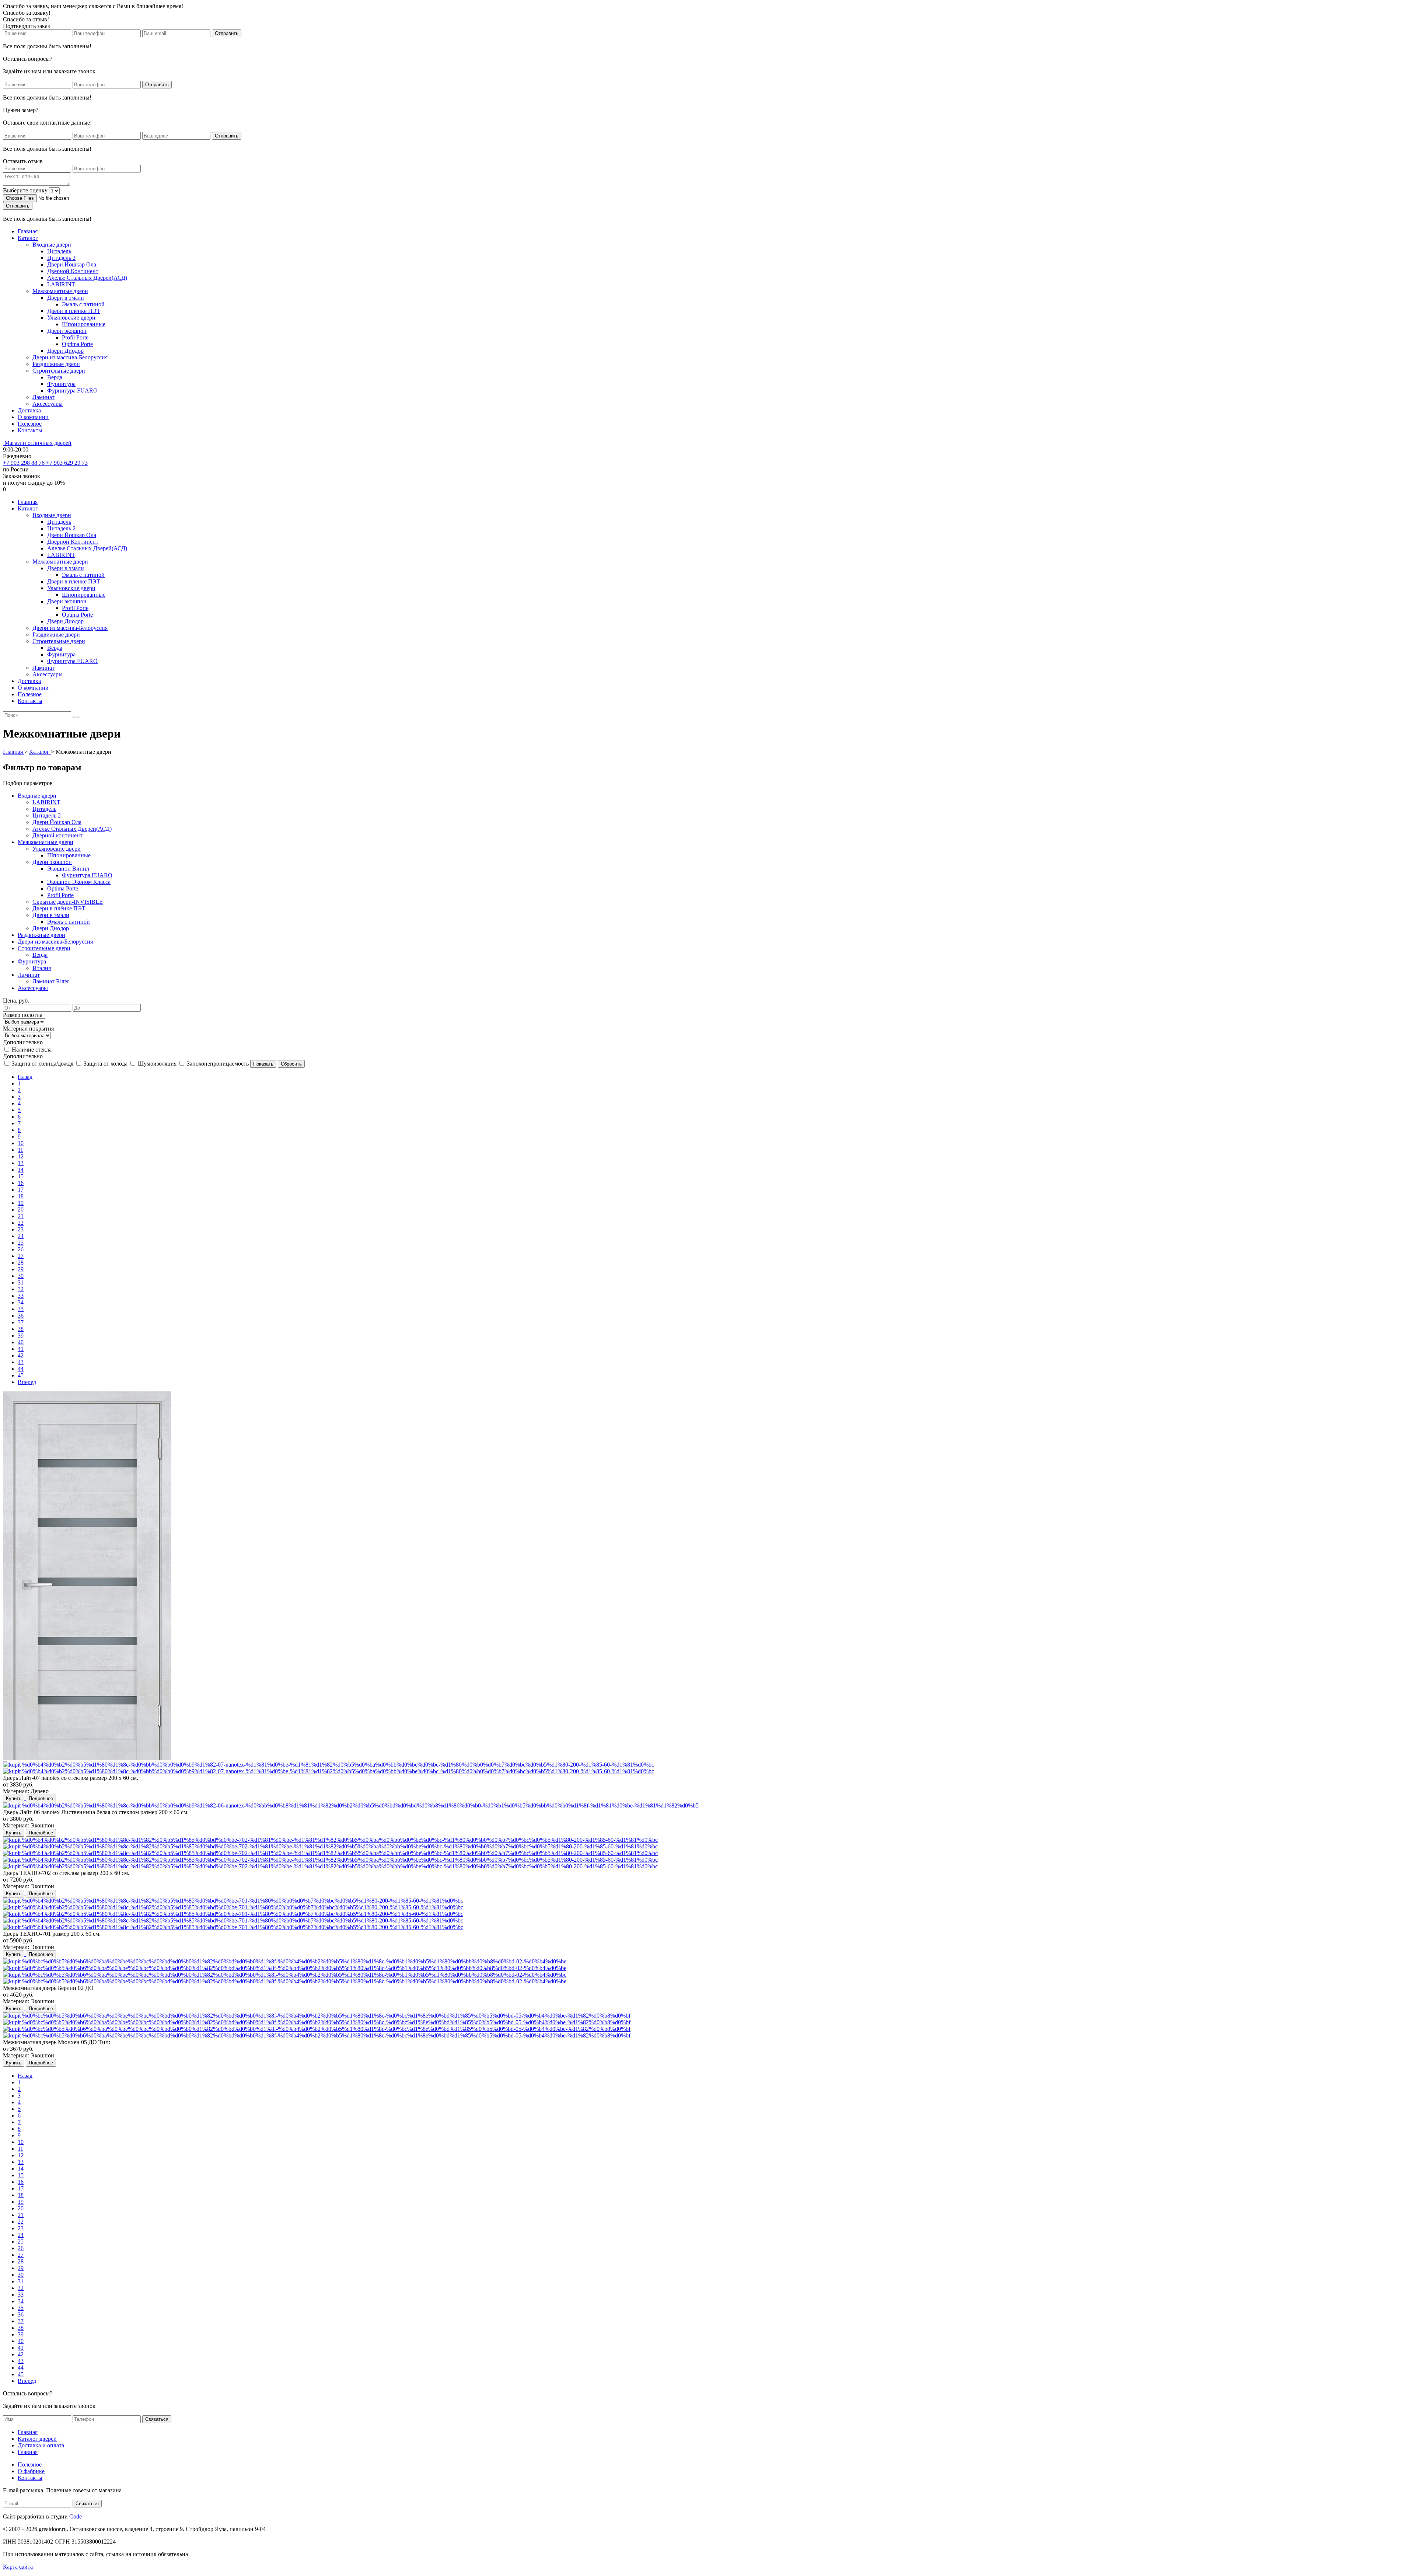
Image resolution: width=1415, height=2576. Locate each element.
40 (21, 1342)
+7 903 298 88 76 (25, 463)
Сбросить (291, 1064)
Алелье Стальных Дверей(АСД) (87, 278)
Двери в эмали (66, 298)
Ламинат (43, 397)
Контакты (30, 430)
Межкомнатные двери (60, 291)
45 (21, 1375)
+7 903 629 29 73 (67, 463)
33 (21, 1296)
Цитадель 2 (61, 258)
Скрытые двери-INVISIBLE (68, 902)
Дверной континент (57, 835)
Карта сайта (18, 2567)
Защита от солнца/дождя (43, 1064)
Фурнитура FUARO (72, 391)
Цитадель (59, 251)
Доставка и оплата (41, 2445)
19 (21, 1203)
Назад (25, 1077)
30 (21, 1276)
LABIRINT (61, 284)
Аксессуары (48, 404)
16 (21, 1183)
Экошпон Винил (68, 869)
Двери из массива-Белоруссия (70, 357)
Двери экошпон (67, 331)
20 (21, 1209)
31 (21, 1282)
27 (21, 1256)
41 (21, 1349)
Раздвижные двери (56, 364)
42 (21, 1355)
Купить (14, 1798)
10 (21, 1143)
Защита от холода (106, 1064)
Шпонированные (84, 324)
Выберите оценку (25, 190)
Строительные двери (59, 371)
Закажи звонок (22, 476)
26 (21, 1249)
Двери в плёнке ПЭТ (74, 311)
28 (21, 1263)
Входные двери (52, 245)
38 (21, 1329)
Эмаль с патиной (83, 304)
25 (21, 1243)
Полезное (30, 424)
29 (21, 1269)
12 (21, 1156)
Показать (263, 1064)
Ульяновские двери (71, 318)
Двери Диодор (65, 351)
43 (21, 1362)
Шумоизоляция (157, 1064)
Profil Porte (75, 337)
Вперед (27, 1382)
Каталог (28, 238)
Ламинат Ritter (51, 981)
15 (21, 1176)
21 (21, 1216)
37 (21, 1322)
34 (21, 1302)
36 (21, 1316)
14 (21, 1170)
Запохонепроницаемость (218, 1064)
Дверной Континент (73, 271)
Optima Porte (77, 344)
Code (76, 2516)
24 (21, 1236)
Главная (28, 231)
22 (21, 1223)
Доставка (29, 410)
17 (21, 1190)
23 (21, 1229)
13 (21, 1163)
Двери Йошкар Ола (72, 264)
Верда (55, 377)
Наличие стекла (32, 1050)
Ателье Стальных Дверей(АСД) (72, 829)
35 (21, 1309)
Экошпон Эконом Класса (79, 882)
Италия (42, 968)
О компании (33, 417)
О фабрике (31, 2471)
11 (20, 1150)
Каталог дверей (37, 2439)
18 (21, 1196)
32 (21, 1289)
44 (21, 1369)
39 (21, 1336)
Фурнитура (61, 384)
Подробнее (41, 1798)
